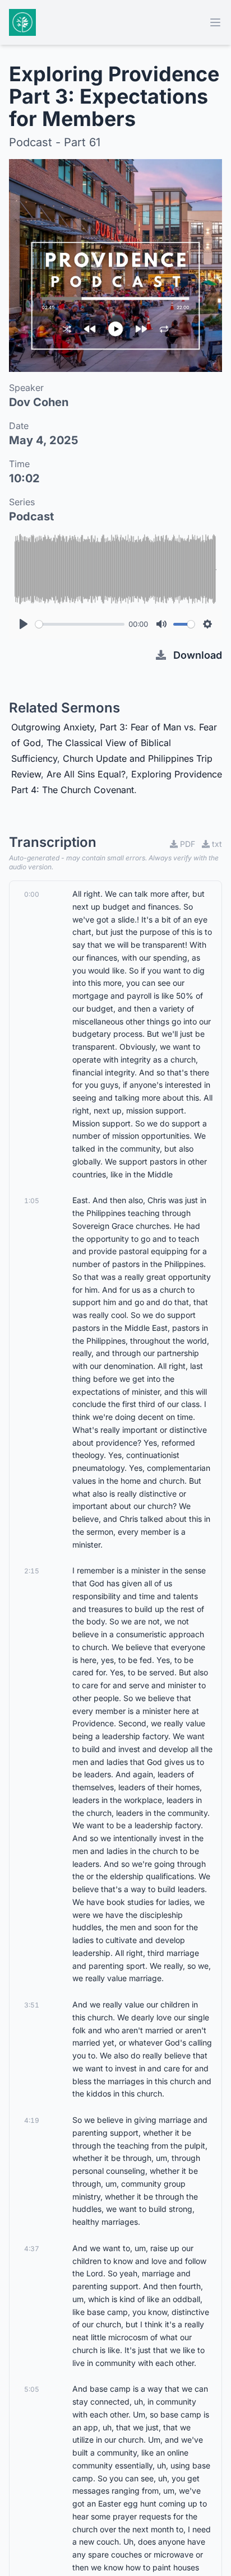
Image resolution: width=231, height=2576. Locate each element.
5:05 (32, 2389)
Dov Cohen (39, 402)
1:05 (32, 1201)
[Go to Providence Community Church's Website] (22, 22)
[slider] (80, 624)
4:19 (32, 2120)
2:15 (32, 1571)
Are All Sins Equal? (86, 774)
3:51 (32, 2005)
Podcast (31, 516)
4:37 (32, 2249)
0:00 (32, 894)
